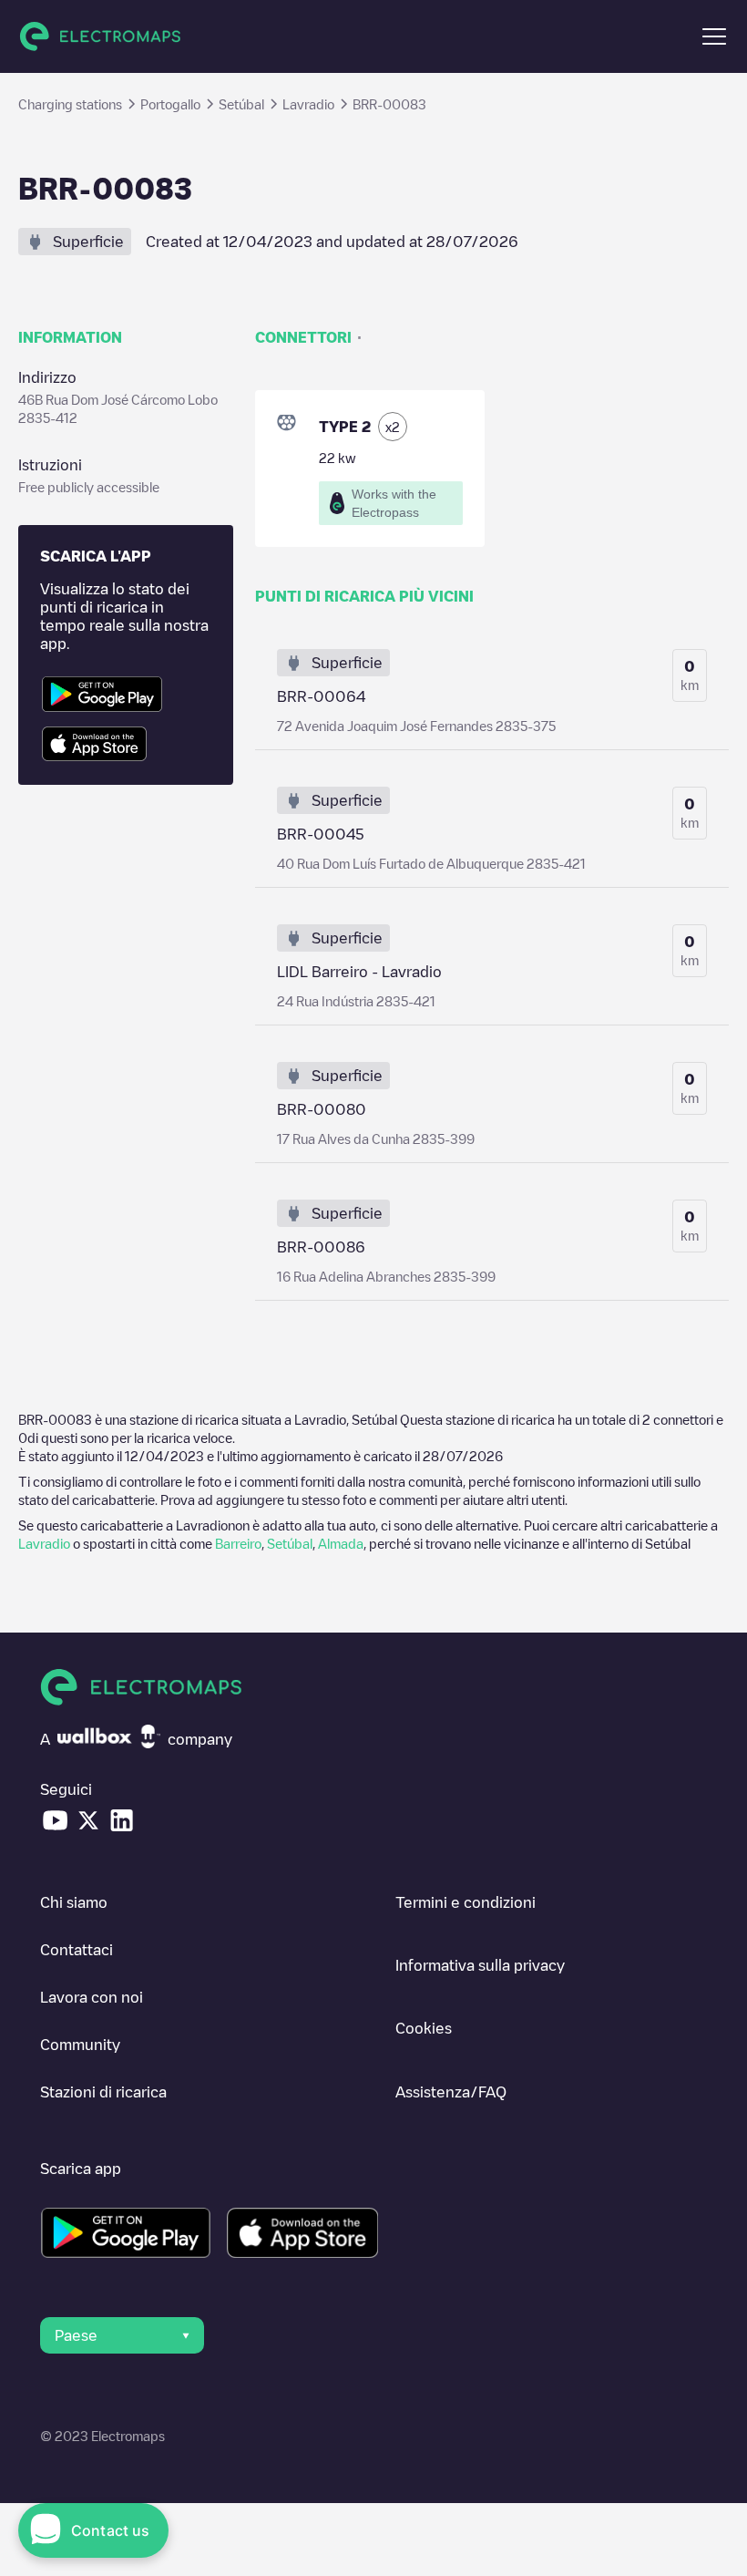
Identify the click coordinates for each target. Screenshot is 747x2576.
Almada (341, 1543)
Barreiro (238, 1543)
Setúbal (290, 1543)
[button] (714, 36)
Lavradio (44, 1543)
